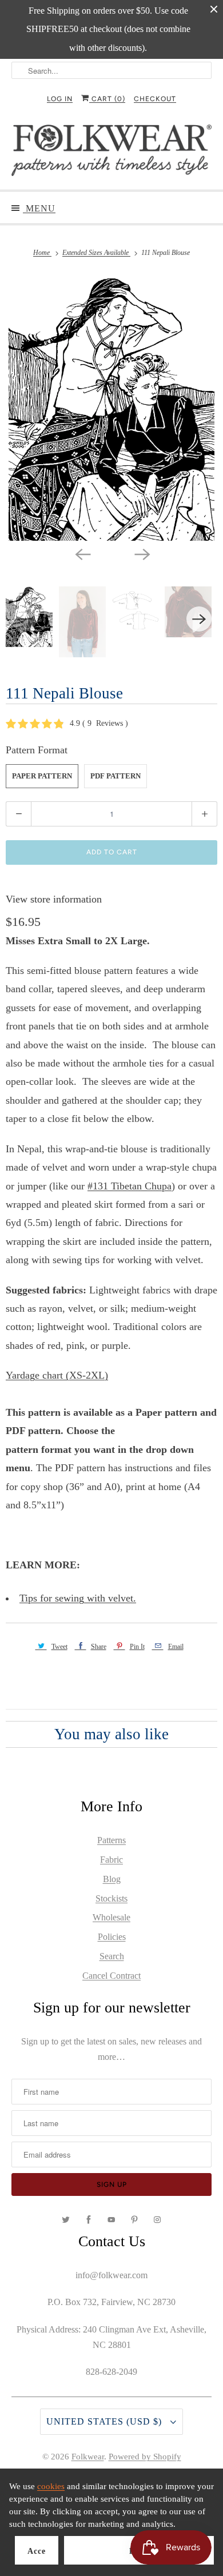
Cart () (107, 99)
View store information (54, 899)
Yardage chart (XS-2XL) (57, 1375)
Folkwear (88, 2457)
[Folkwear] (112, 153)
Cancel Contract (111, 1976)
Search (112, 1956)
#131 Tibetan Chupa (130, 1186)
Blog (112, 1879)
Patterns (111, 1840)
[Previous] (82, 553)
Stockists (111, 1898)
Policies (112, 1937)
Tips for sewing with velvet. (78, 1598)
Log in (60, 99)
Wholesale (111, 1917)
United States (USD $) (105, 2421)
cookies (51, 2486)
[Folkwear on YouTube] (111, 2220)
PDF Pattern (116, 776)
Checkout (155, 99)
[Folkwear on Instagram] (157, 2220)
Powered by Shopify (145, 2457)
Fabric (111, 1860)
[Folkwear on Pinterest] (134, 2220)
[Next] (141, 553)
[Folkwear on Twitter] (66, 2220)
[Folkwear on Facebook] (89, 2220)
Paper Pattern (42, 776)
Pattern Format (37, 750)
